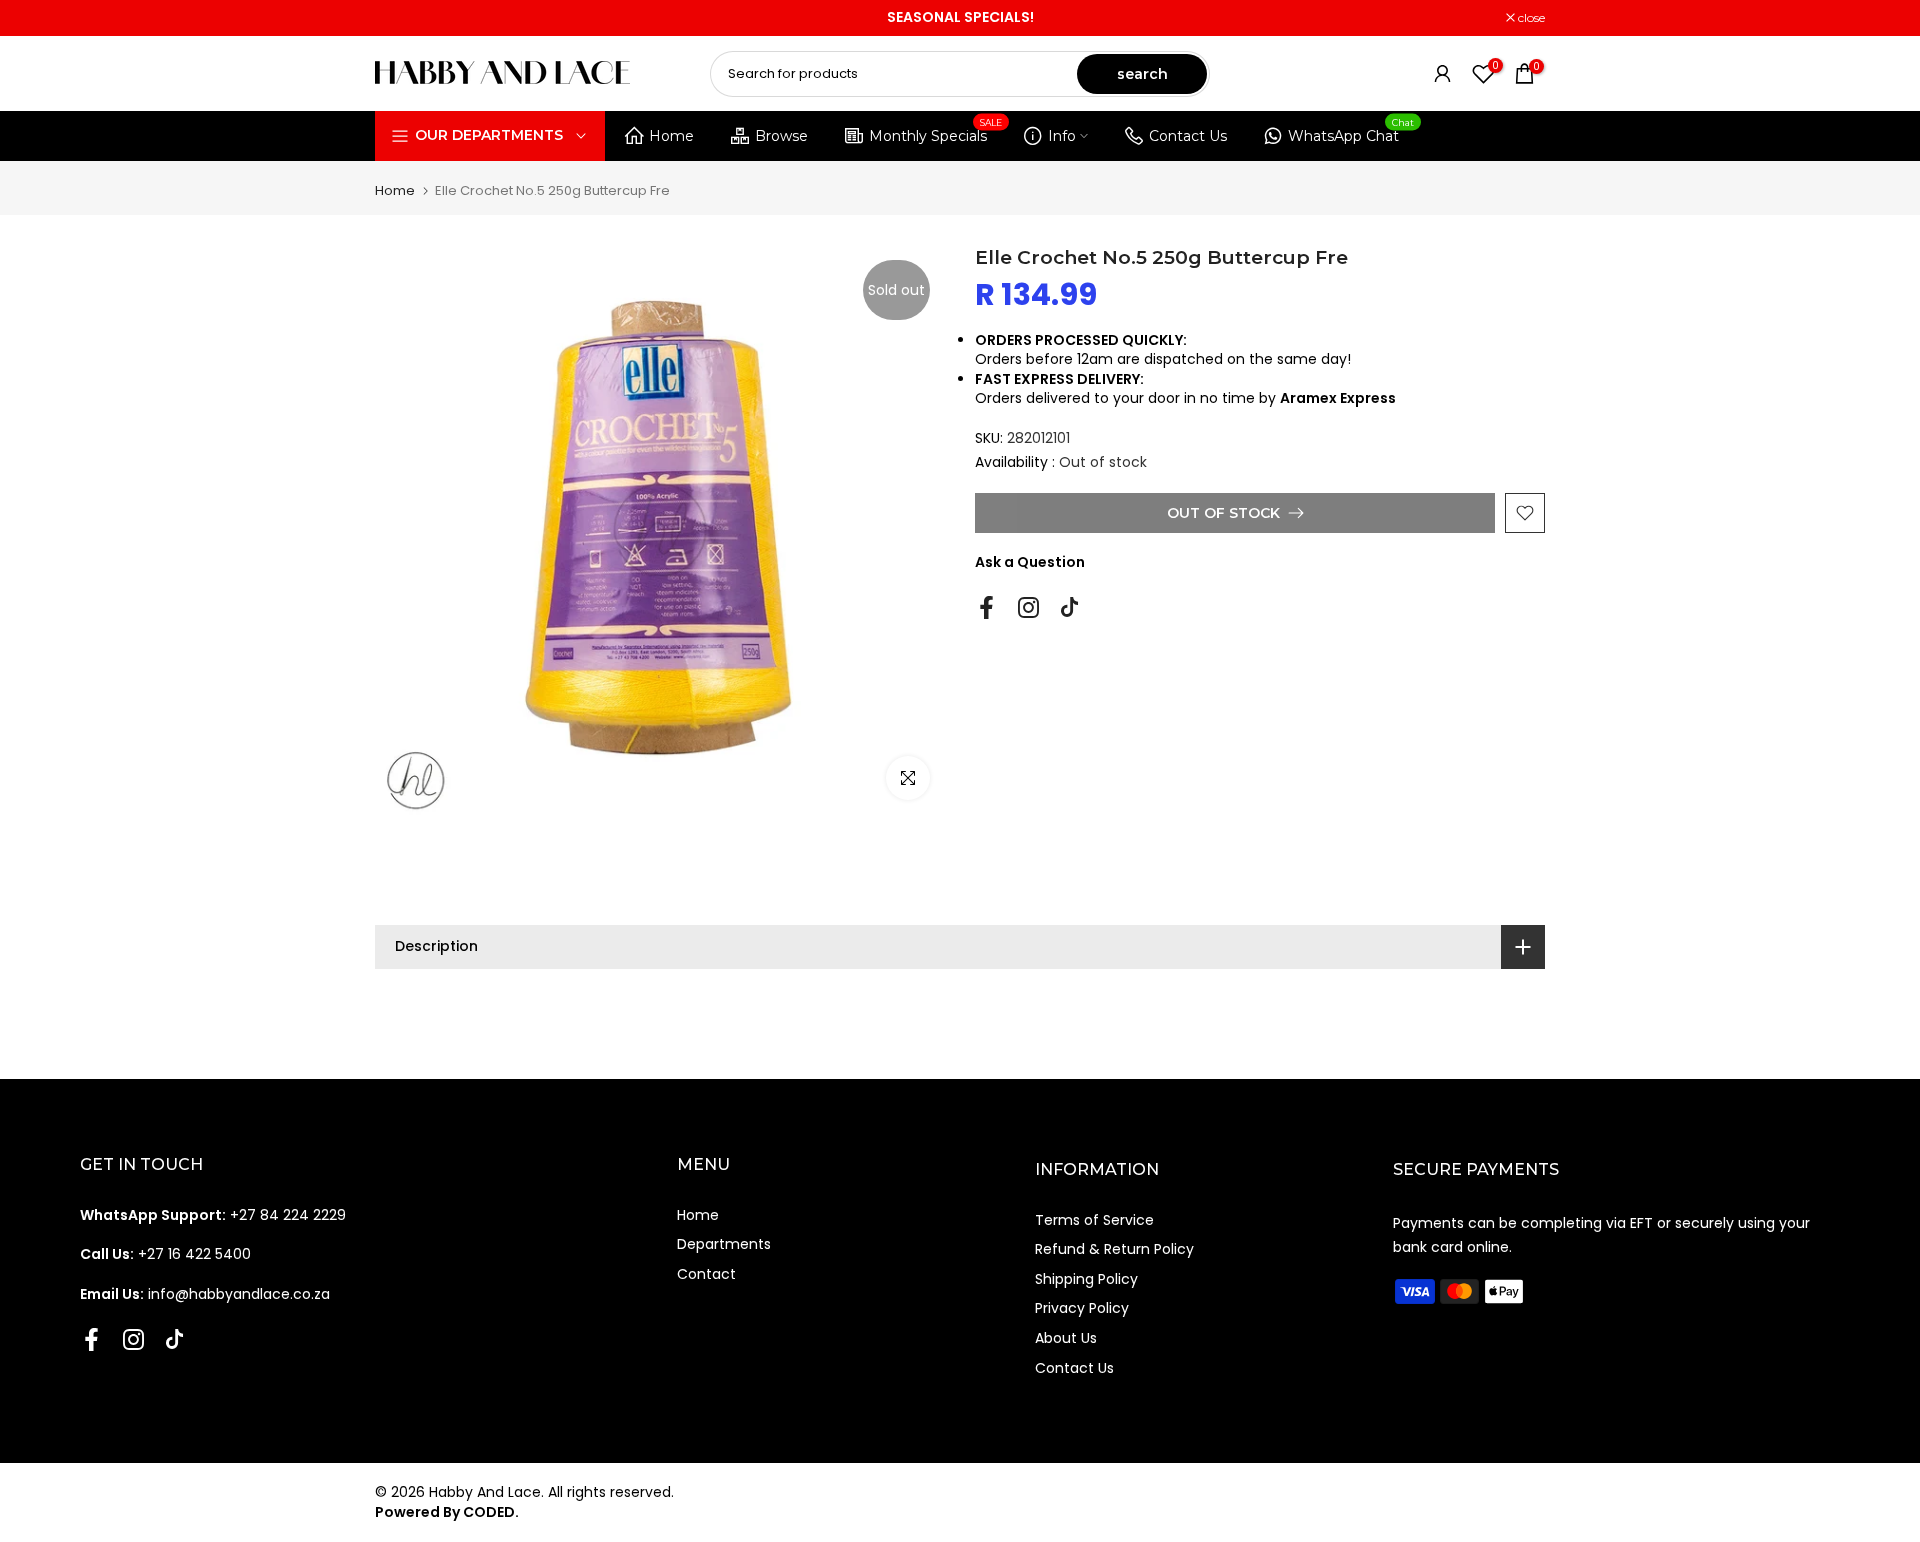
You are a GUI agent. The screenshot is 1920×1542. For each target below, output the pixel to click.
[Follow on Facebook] (986, 608)
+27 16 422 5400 (165, 1254)
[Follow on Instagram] (1028, 608)
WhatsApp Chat (1351, 132)
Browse (781, 136)
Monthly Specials (936, 132)
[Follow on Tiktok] (1069, 608)
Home (671, 136)
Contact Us (1188, 136)
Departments (724, 1244)
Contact (706, 1274)
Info (1062, 136)
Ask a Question (1030, 562)
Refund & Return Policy (1114, 1249)
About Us (1066, 1338)
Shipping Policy (1086, 1279)
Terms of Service (1094, 1220)
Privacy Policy (1082, 1308)
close (399, 18)
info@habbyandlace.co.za (205, 1294)
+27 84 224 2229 (213, 1215)
